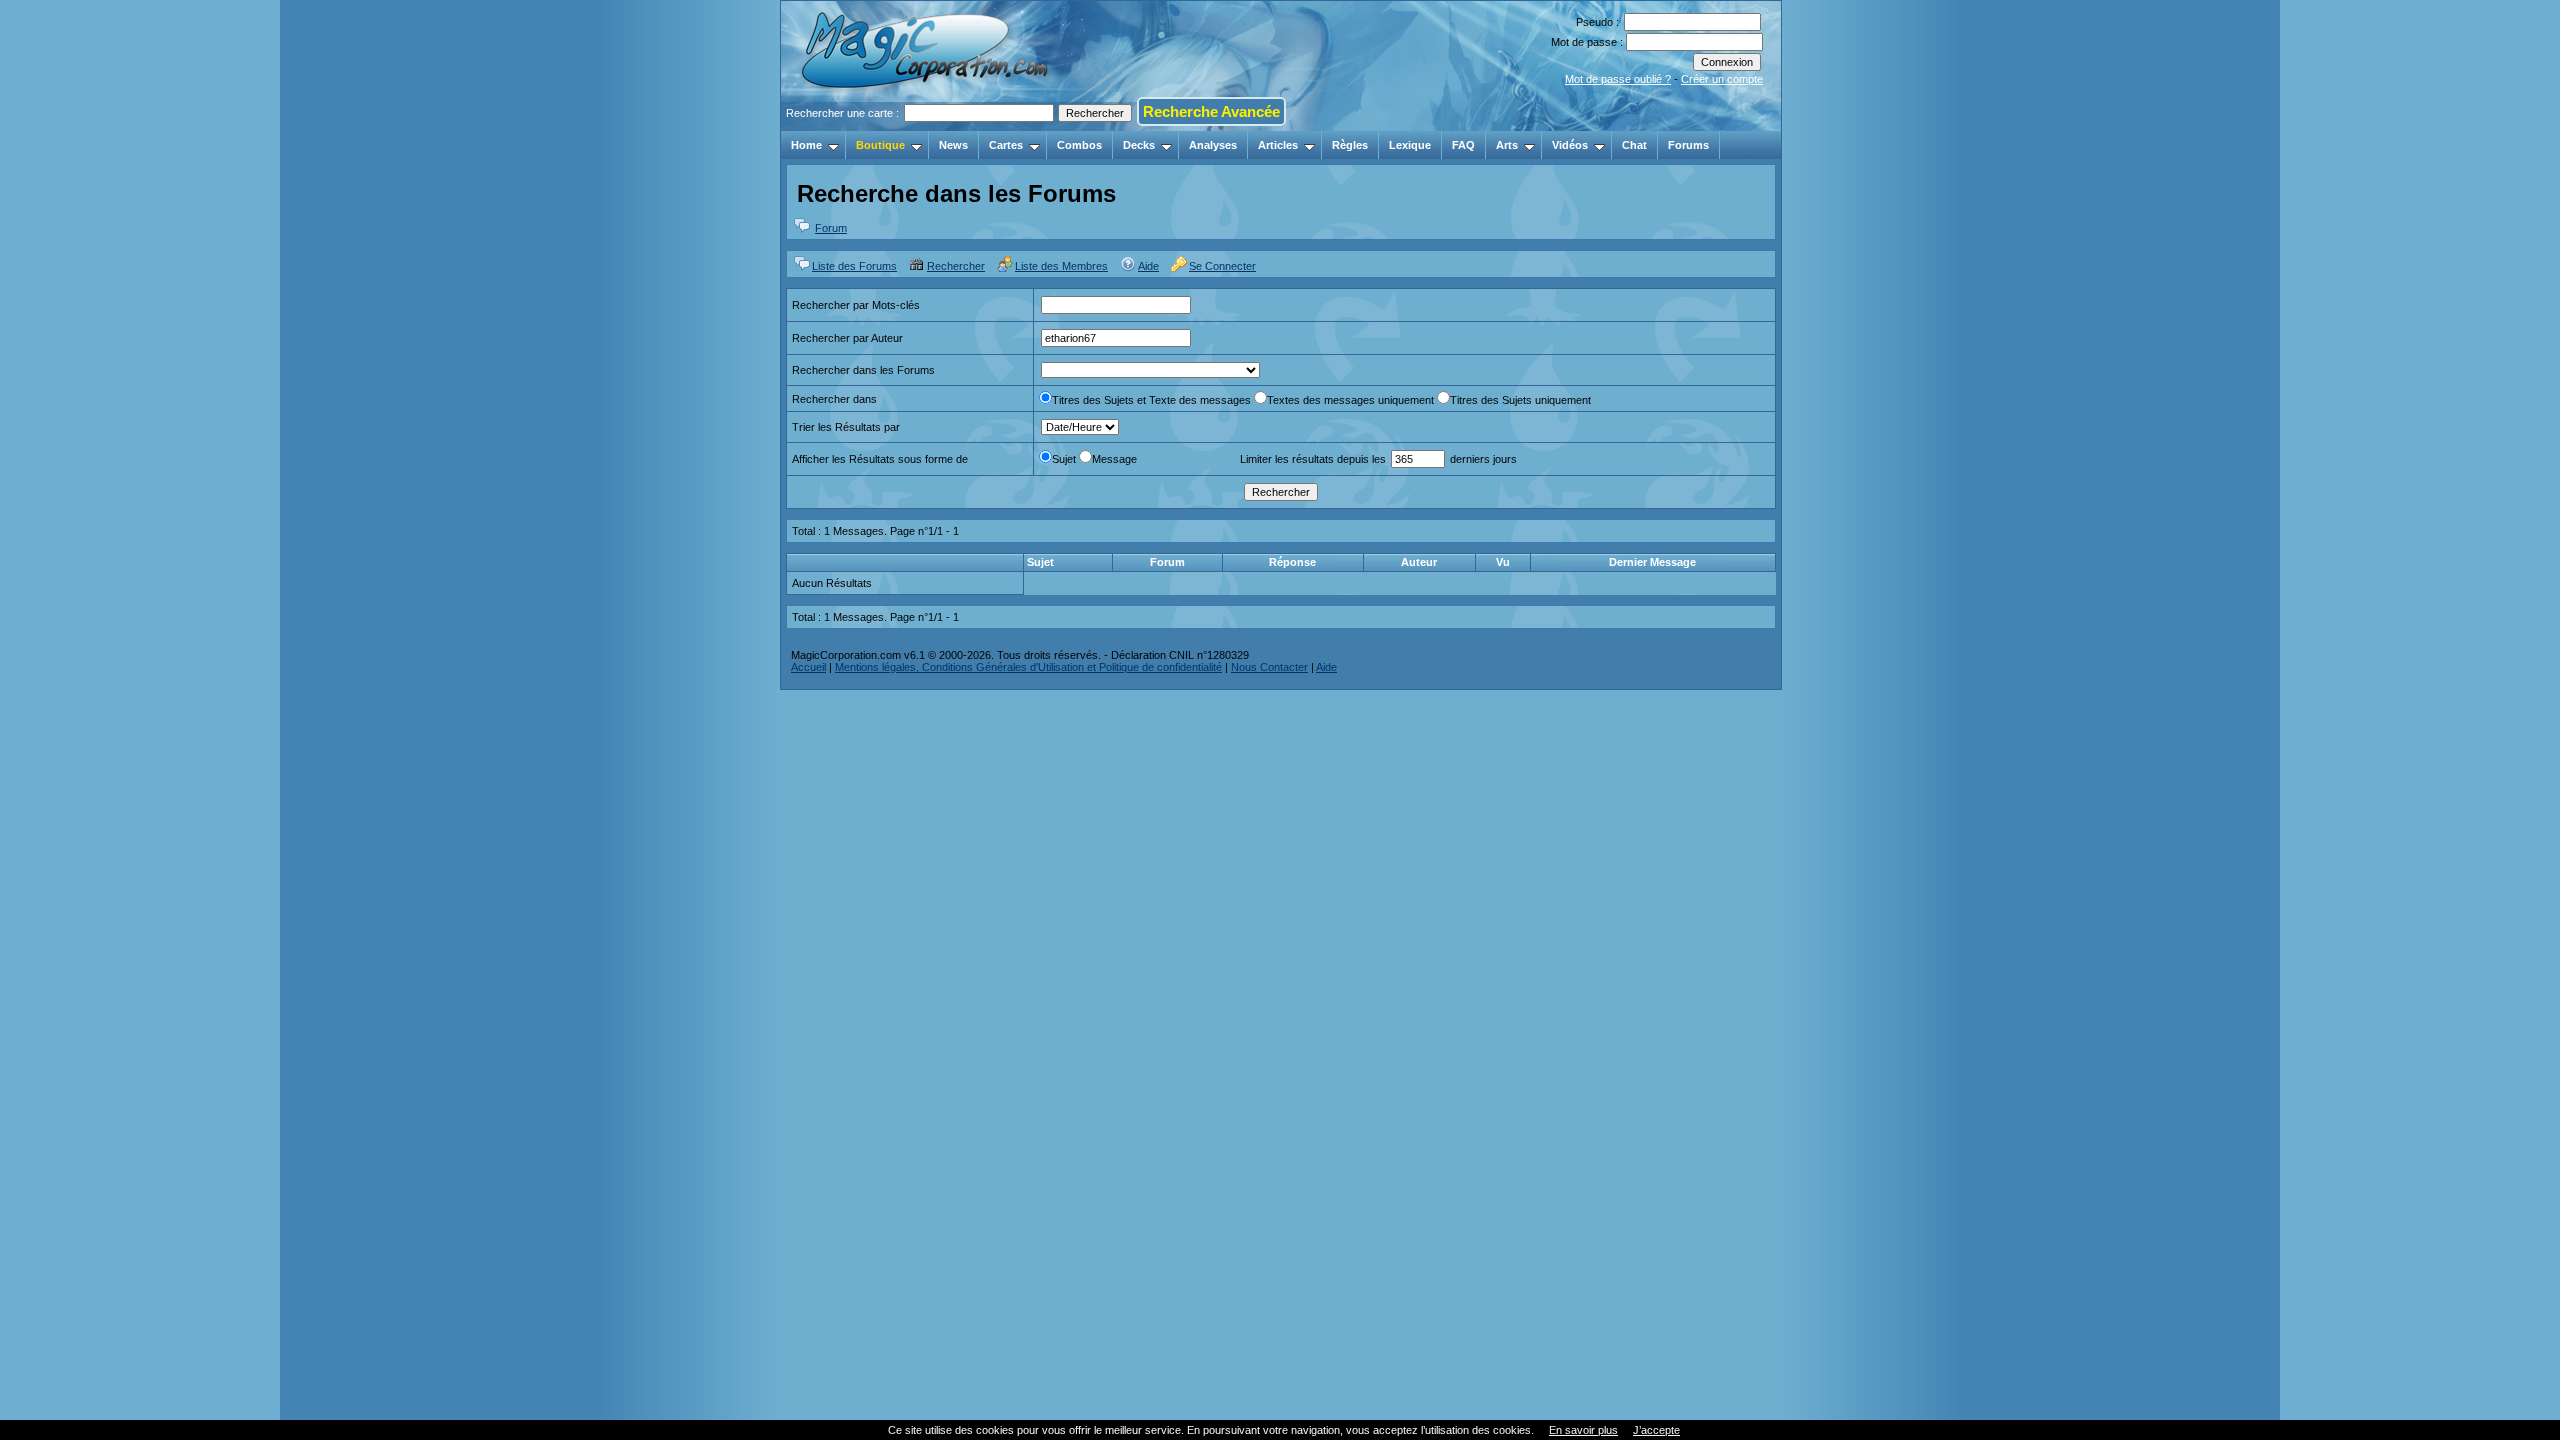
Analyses (1213, 145)
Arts (1507, 145)
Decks (1139, 145)
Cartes (1006, 145)
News (953, 145)
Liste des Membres (1061, 266)
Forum (831, 228)
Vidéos (1570, 145)
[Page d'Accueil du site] (926, 125)
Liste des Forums (854, 266)
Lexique (1410, 145)
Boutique (880, 145)
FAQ (1463, 145)
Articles (1278, 145)
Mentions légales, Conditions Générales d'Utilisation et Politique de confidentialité (1028, 667)
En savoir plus (1583, 1430)
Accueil (808, 667)
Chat (1634, 145)
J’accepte (1656, 1430)
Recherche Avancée (1211, 111)
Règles (1350, 145)
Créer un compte (1722, 79)
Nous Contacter (1269, 667)
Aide (1148, 266)
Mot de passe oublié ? (1618, 79)
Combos (1079, 145)
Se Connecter (1222, 266)
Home (806, 145)
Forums (1688, 145)
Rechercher (956, 266)
